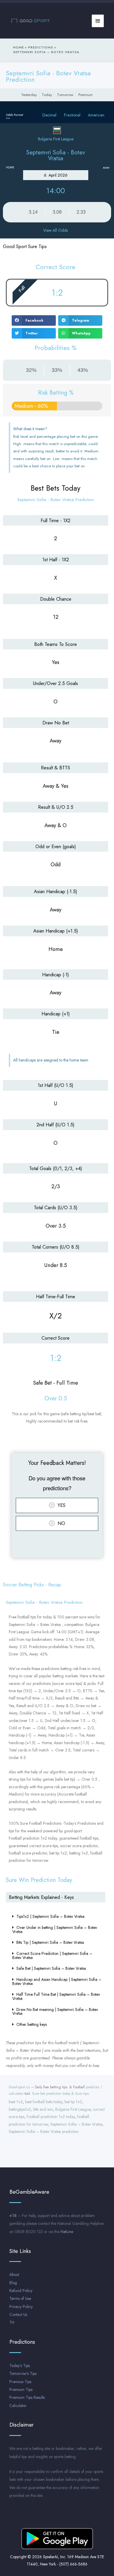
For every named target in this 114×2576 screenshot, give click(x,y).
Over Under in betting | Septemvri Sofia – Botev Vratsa (55, 1930)
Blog (13, 2283)
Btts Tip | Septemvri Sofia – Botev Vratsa (50, 1942)
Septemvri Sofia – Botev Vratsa (76, 2124)
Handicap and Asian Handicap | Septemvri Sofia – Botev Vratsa (57, 1981)
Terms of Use (20, 2298)
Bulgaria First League (73, 2109)
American (96, 115)
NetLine (67, 2232)
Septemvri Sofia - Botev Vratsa (56, 155)
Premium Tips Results (27, 2397)
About (14, 2275)
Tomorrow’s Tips (23, 2373)
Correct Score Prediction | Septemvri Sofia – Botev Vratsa (52, 1955)
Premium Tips (21, 2389)
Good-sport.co (19, 2087)
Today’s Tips (20, 2366)
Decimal (49, 115)
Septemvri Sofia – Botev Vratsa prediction (44, 2131)
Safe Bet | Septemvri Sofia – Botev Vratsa (51, 1968)
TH (12, 2322)
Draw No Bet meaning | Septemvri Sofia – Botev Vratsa (55, 2012)
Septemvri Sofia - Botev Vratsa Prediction (48, 76)
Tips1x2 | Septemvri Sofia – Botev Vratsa (50, 1916)
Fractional (72, 115)
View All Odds (56, 230)
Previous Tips (20, 2382)
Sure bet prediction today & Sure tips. (61, 2094)
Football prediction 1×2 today (51, 2117)
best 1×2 (16, 2102)
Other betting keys (32, 2024)
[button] (34, 320)
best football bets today (44, 2102)
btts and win (43, 2109)
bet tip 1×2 (73, 2102)
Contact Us (18, 2314)
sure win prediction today (39, 1880)
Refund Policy (21, 2291)
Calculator (18, 2406)
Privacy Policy (21, 2307)
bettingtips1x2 (20, 2109)
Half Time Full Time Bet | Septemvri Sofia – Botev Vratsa (56, 1996)
